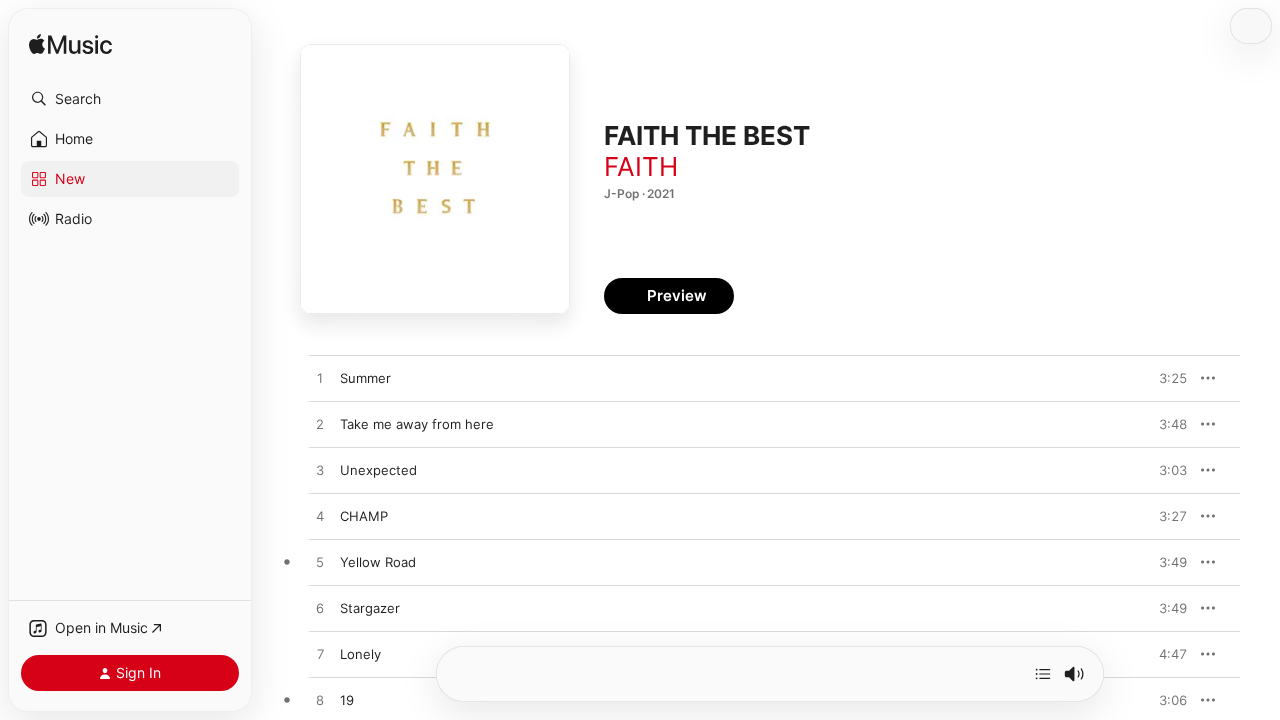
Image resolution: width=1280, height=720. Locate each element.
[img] (70, 45)
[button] (130, 99)
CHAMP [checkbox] (364, 516)
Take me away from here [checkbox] (417, 424)
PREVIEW (1165, 378)
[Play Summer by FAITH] (320, 379)
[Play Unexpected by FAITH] (320, 471)
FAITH (641, 166)
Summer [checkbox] (365, 378)
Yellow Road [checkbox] (378, 562)
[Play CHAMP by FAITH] (320, 517)
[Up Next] (1043, 674)
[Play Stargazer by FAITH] (320, 609)
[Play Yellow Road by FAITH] (320, 563)
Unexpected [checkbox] (378, 470)
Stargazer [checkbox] (370, 608)
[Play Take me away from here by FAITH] (320, 425)
